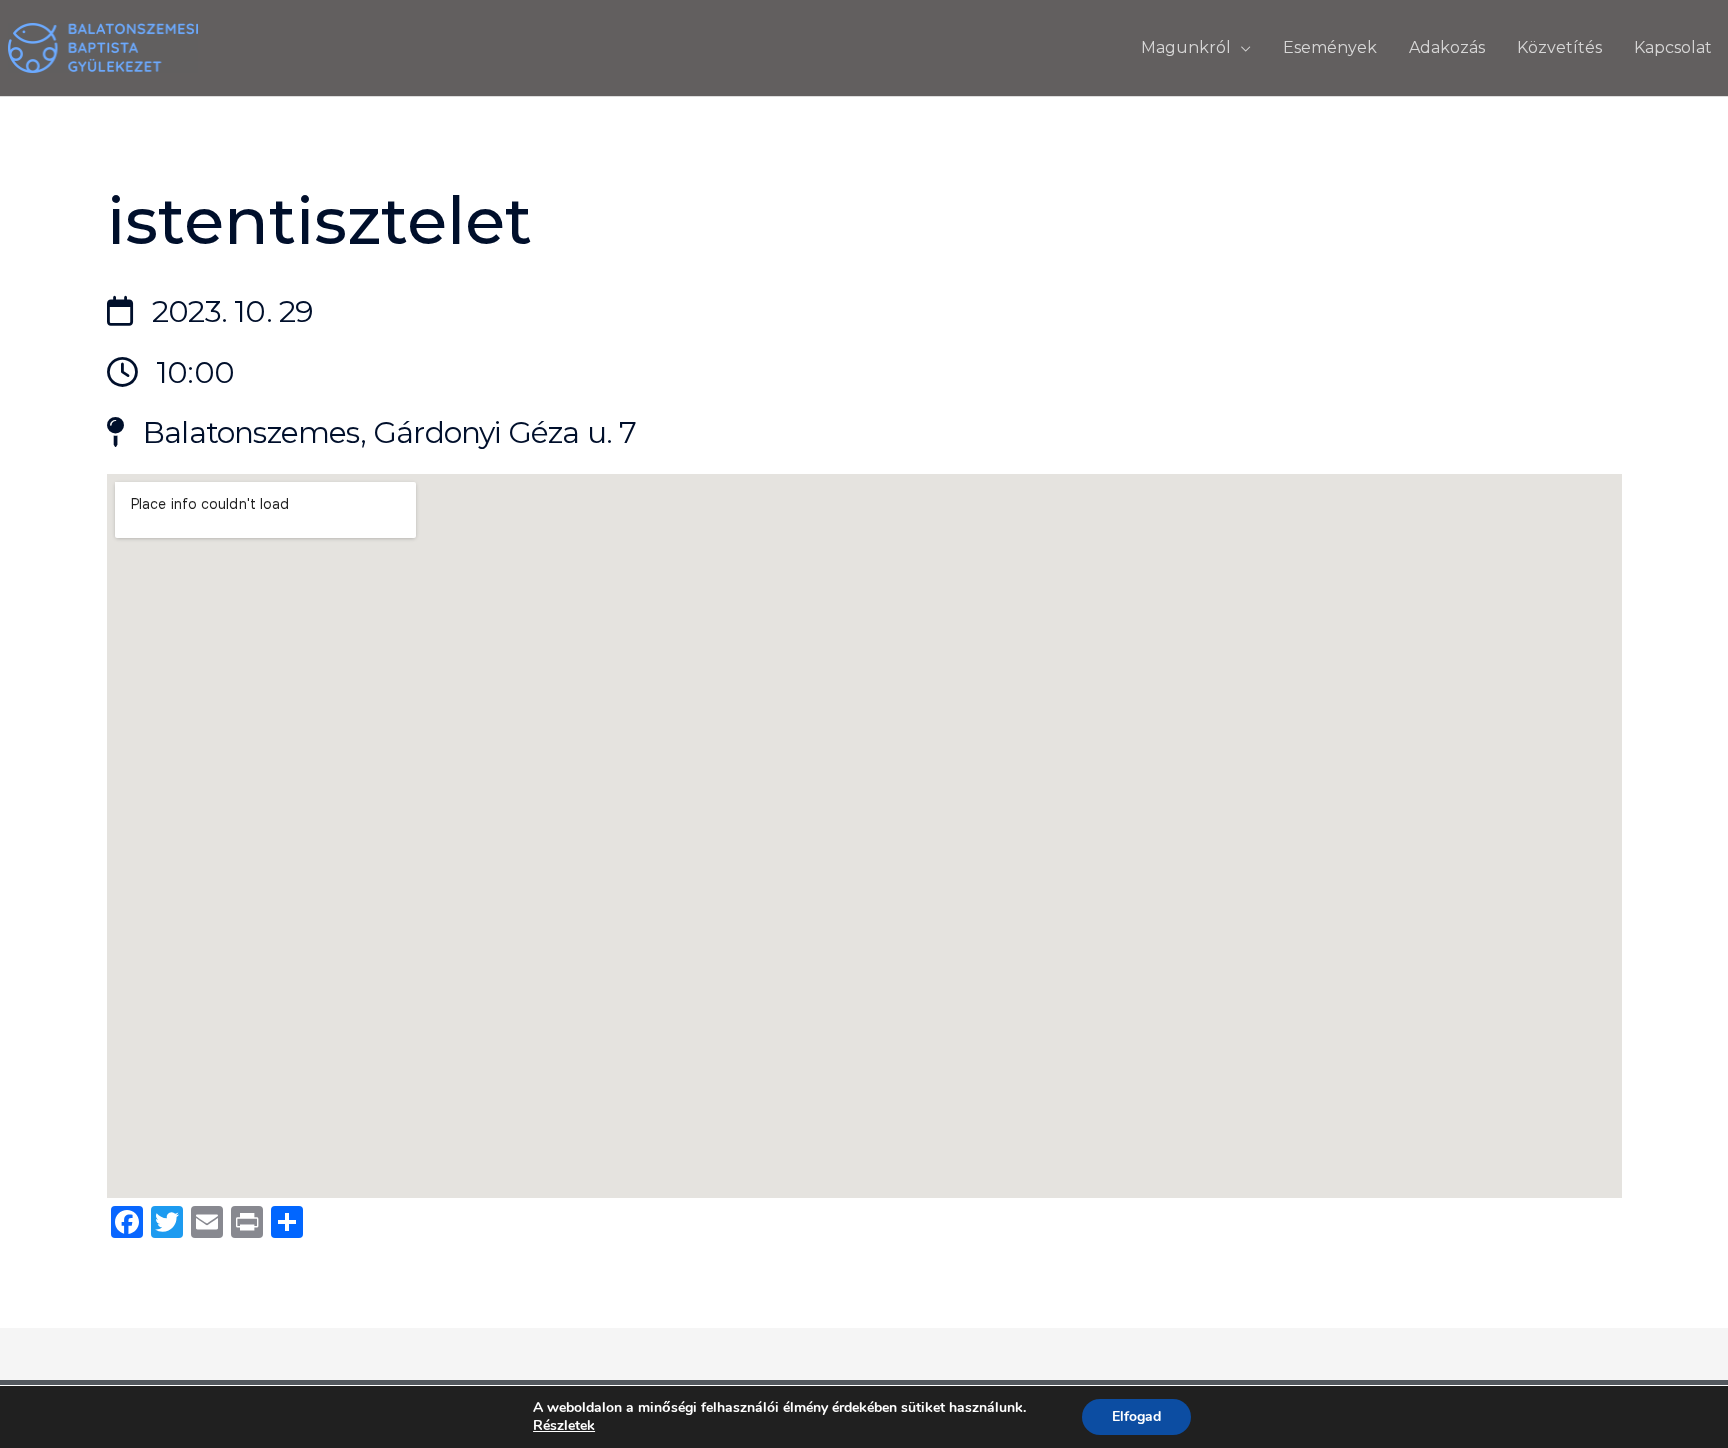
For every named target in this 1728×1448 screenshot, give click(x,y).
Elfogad (1136, 1416)
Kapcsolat (1673, 47)
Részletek (564, 1426)
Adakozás (1447, 47)
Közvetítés (1559, 47)
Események (1330, 47)
